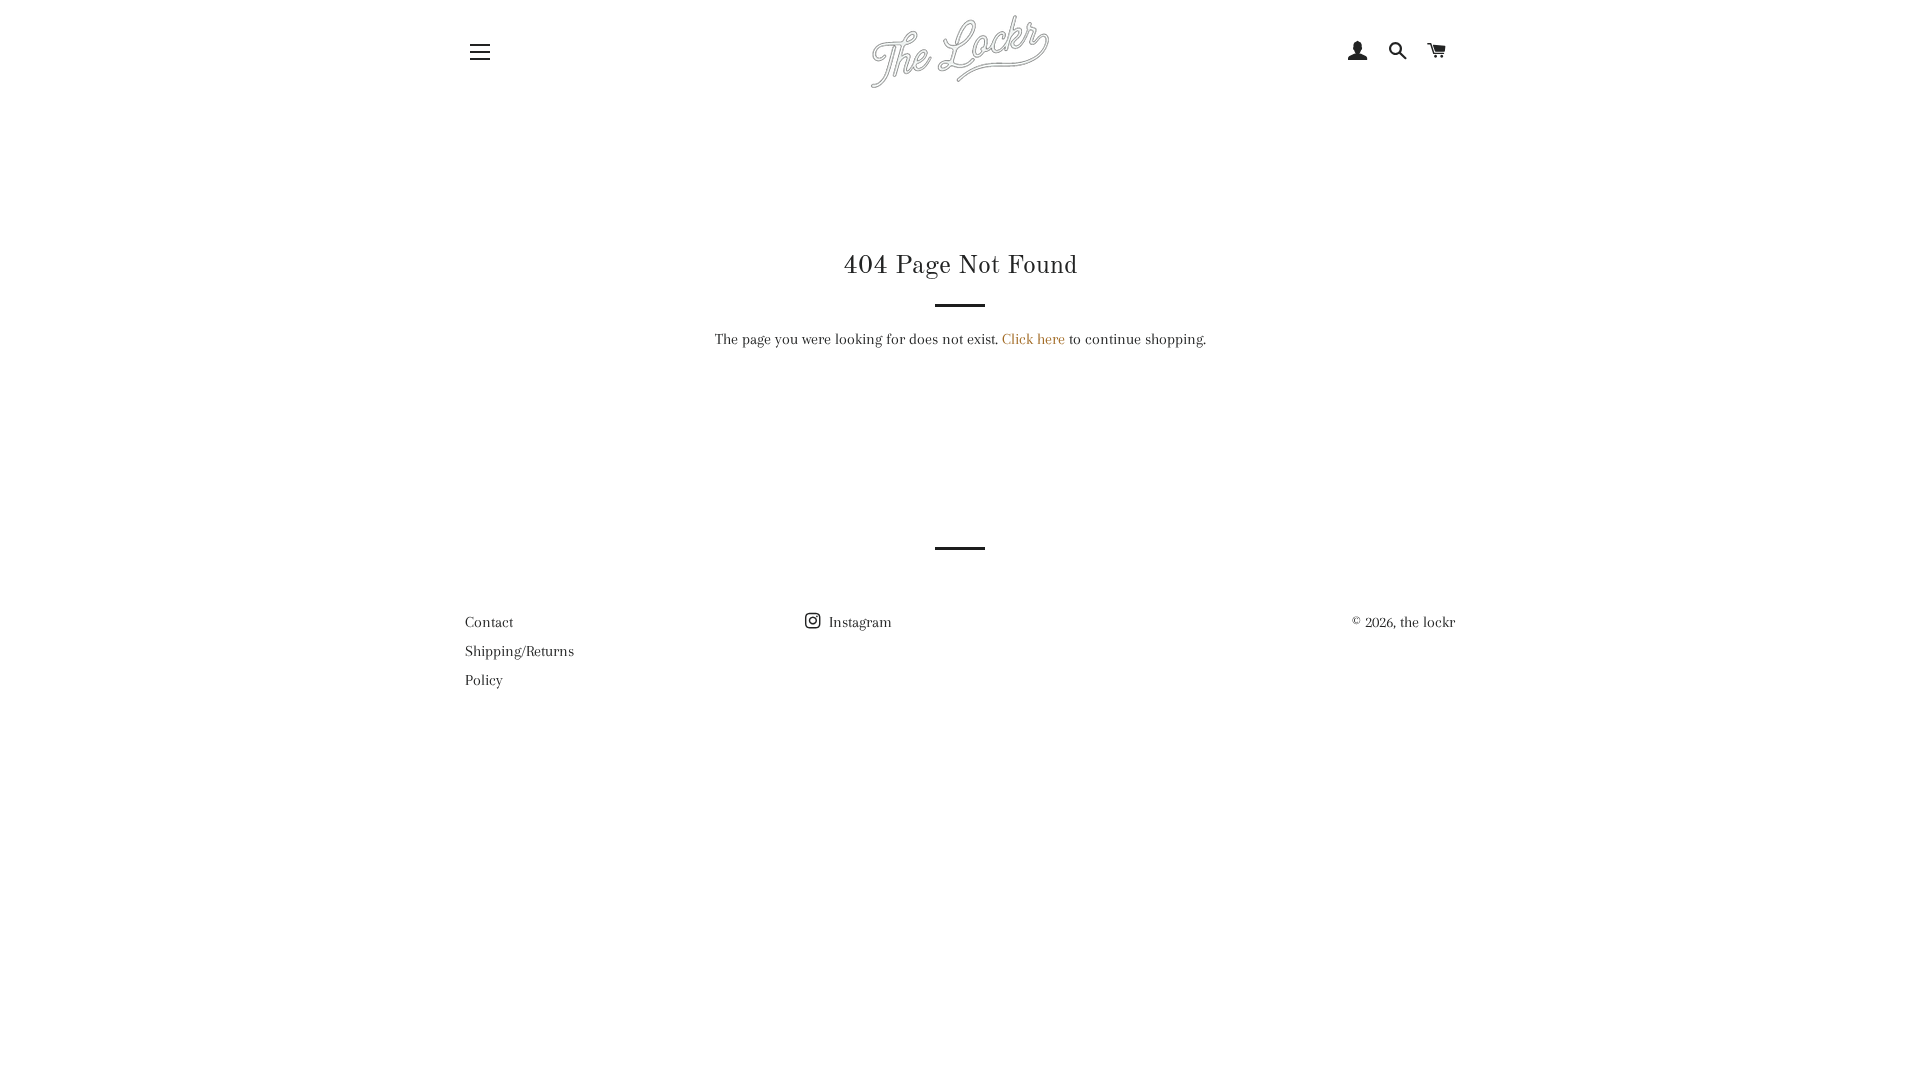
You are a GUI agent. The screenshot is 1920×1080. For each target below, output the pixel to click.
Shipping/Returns (519, 651)
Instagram (858, 622)
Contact (489, 622)
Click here (1033, 339)
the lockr (1427, 622)
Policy (484, 680)
